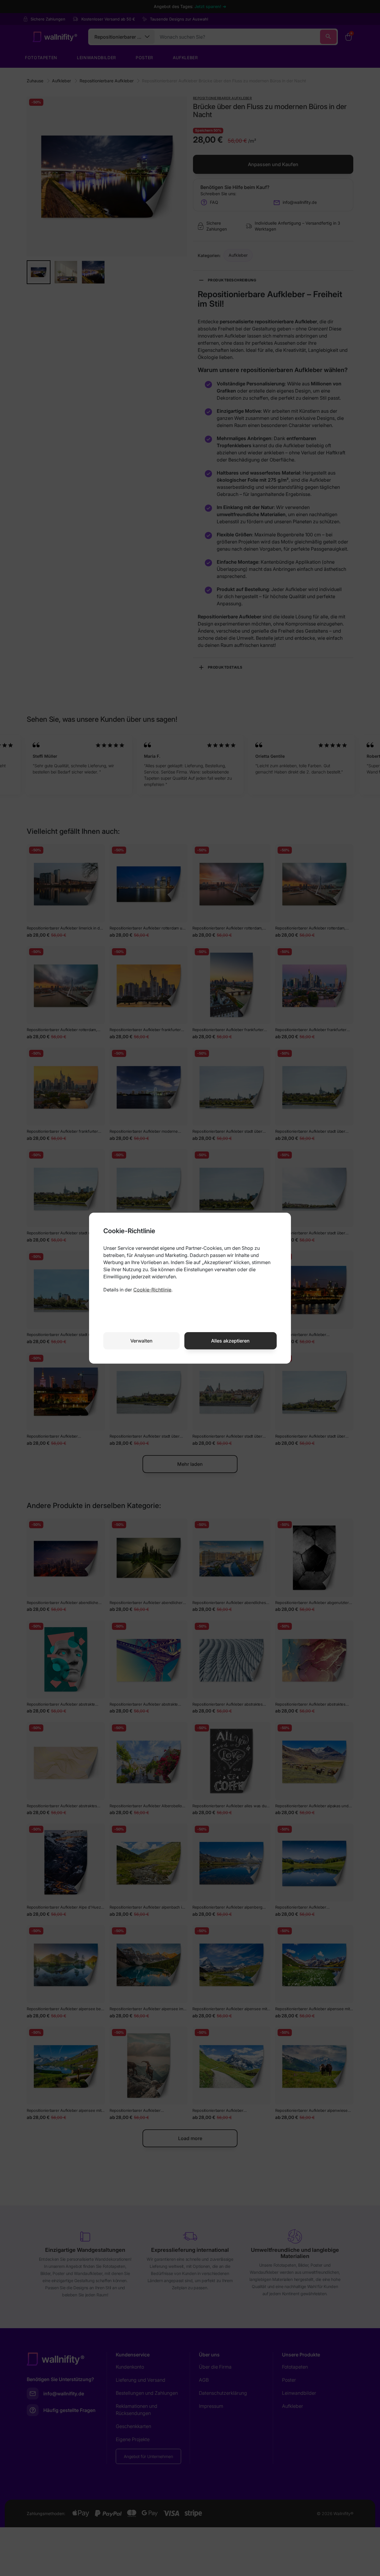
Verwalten (141, 1341)
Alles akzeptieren (230, 1341)
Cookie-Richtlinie (152, 1290)
